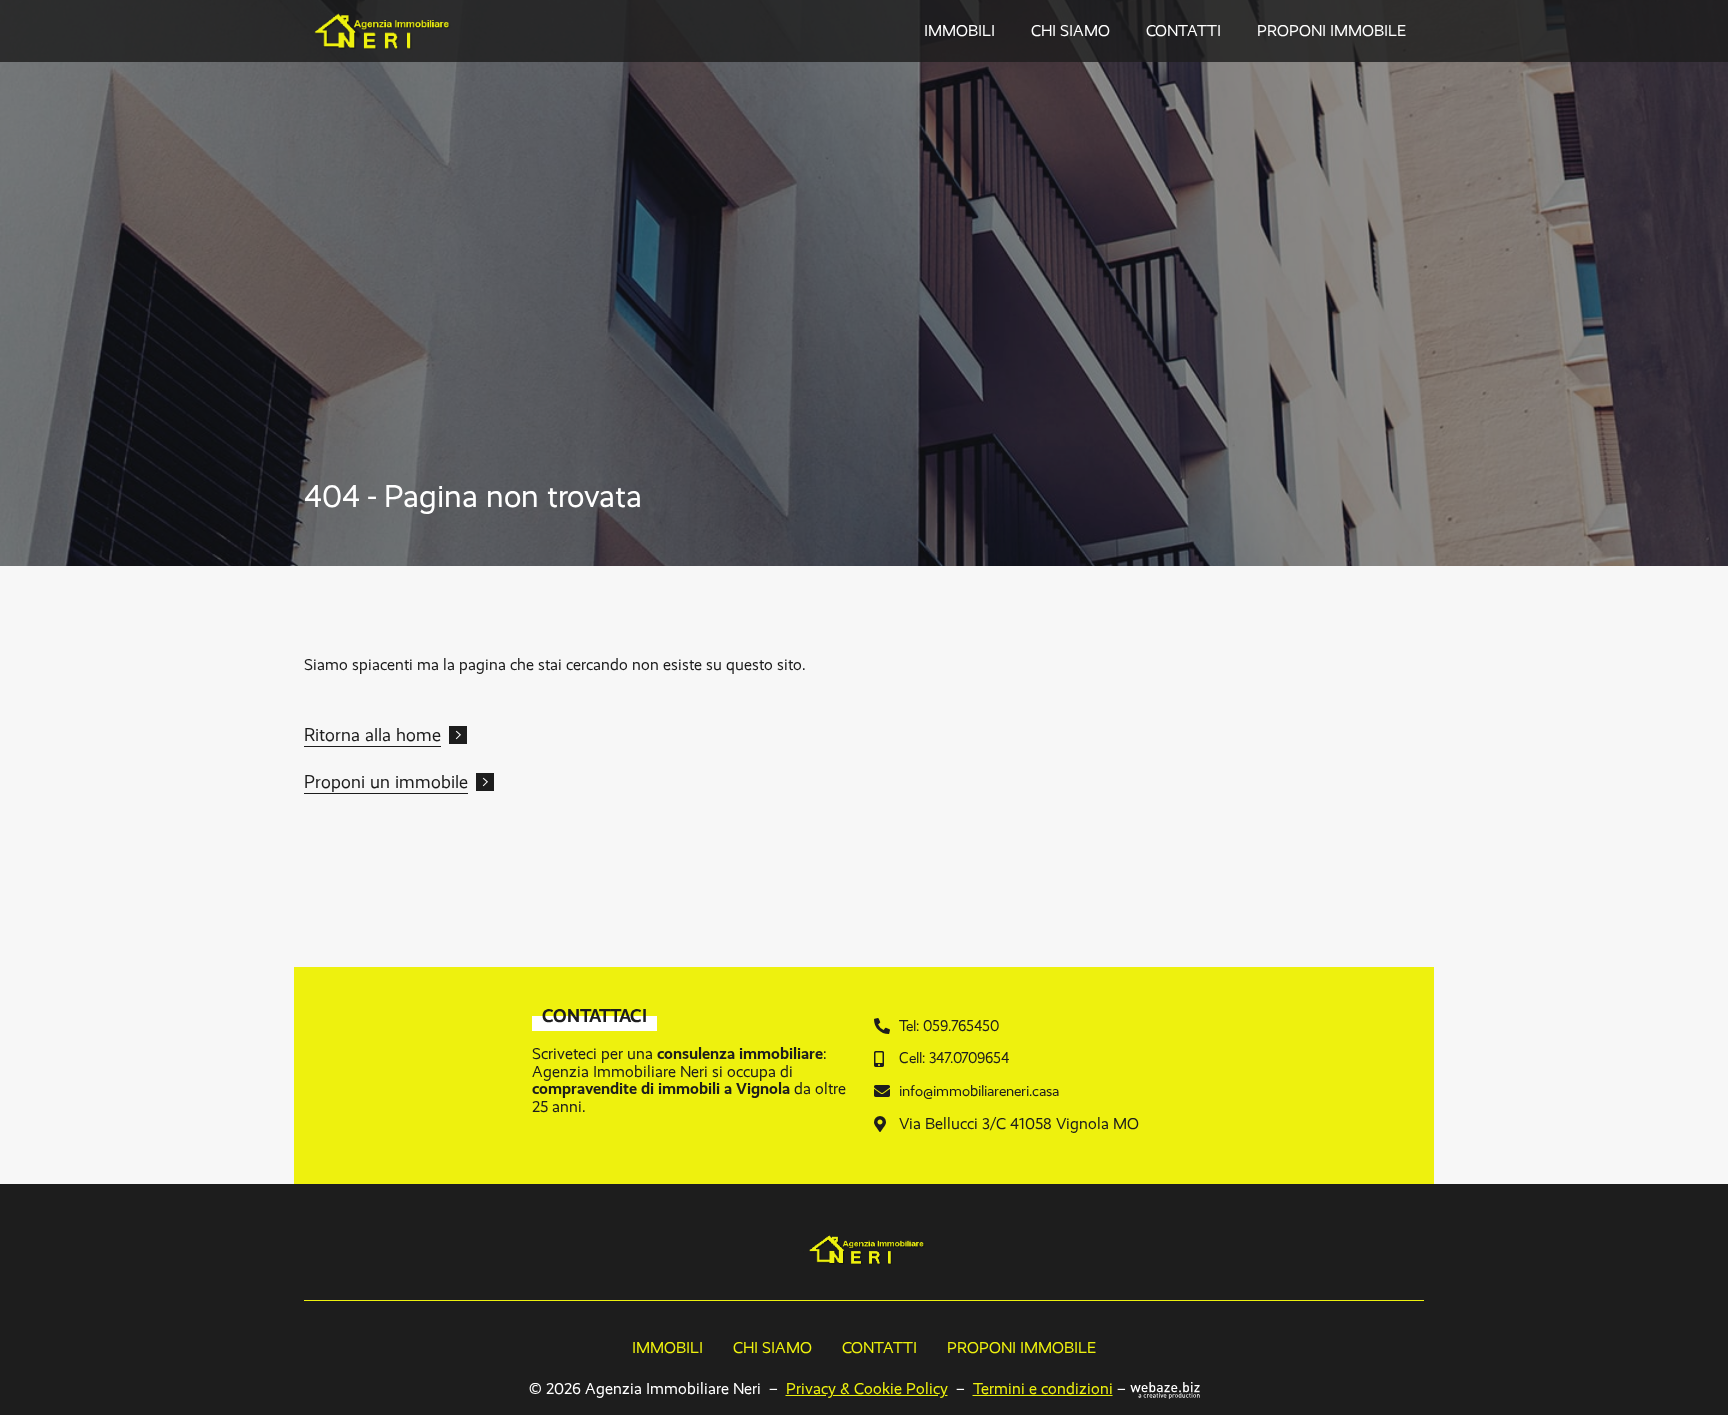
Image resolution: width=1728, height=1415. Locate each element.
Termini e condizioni (1043, 1388)
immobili (959, 30)
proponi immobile (1331, 30)
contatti (1183, 30)
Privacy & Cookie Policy (867, 1388)
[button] (385, 736)
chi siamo (1070, 30)
